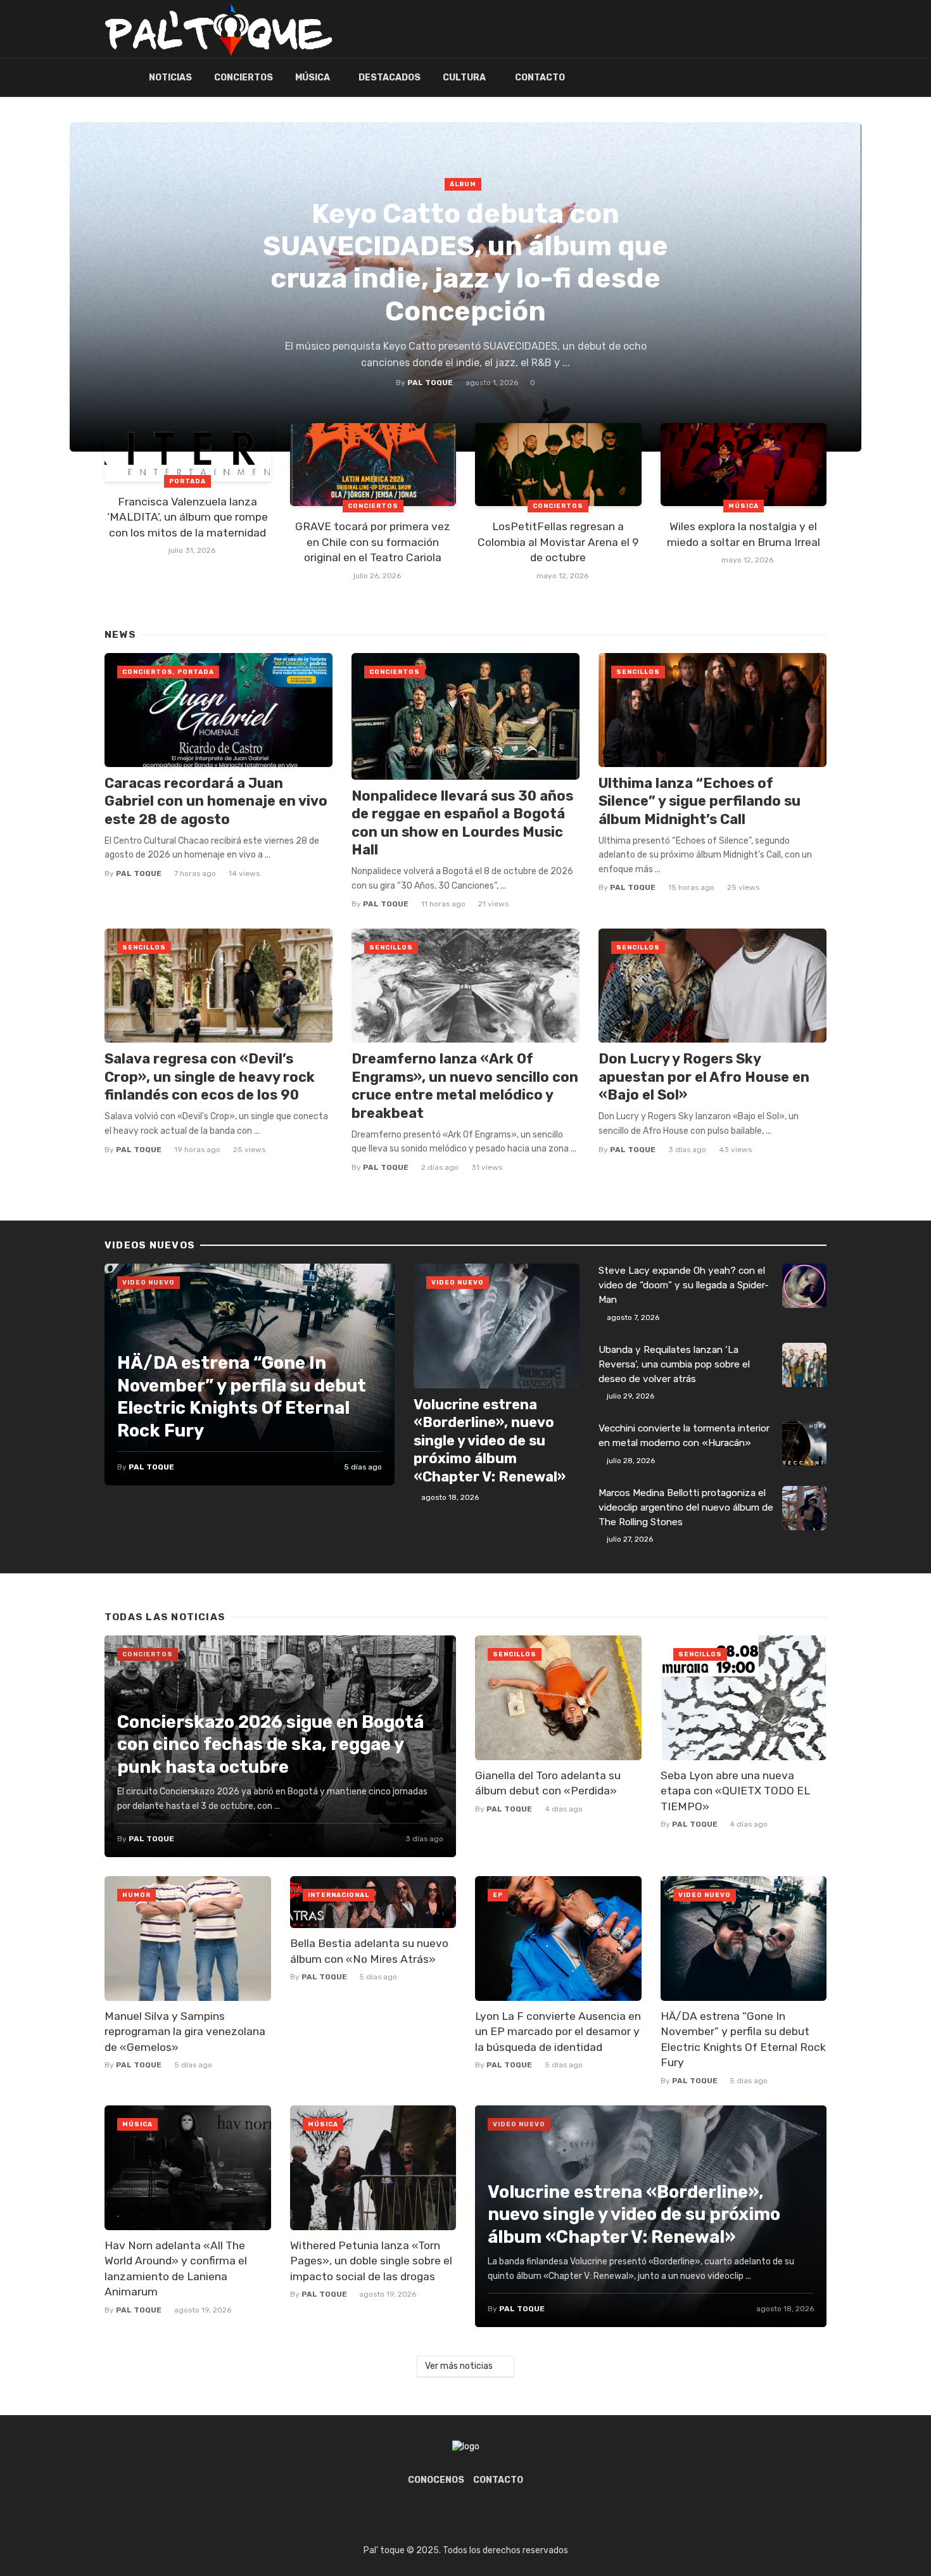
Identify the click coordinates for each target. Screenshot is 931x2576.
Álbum (463, 184)
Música (313, 78)
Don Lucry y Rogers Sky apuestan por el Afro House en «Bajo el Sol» (704, 1077)
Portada (187, 481)
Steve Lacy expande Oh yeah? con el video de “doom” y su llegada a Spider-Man (684, 1285)
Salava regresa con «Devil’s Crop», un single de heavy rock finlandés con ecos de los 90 (210, 1077)
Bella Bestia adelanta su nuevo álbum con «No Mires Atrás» (369, 1951)
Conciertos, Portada (168, 672)
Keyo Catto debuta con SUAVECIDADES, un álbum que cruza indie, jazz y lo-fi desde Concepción (465, 263)
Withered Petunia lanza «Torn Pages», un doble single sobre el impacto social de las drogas (371, 2261)
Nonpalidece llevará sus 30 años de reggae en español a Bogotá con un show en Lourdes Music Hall (462, 823)
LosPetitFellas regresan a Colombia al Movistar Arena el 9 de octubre (558, 542)
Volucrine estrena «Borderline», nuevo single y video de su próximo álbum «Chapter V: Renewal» (490, 1441)
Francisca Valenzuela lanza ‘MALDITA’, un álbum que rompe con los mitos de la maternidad (187, 517)
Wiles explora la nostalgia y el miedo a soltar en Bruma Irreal (744, 534)
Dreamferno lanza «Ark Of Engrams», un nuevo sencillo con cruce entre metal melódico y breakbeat (465, 1086)
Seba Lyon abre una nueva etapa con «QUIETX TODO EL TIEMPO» (735, 1791)
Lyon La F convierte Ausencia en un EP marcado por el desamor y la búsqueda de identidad (558, 2032)
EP (498, 1895)
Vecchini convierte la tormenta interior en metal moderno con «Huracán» (684, 1436)
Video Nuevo (149, 1283)
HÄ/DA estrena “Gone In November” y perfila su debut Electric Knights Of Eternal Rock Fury (242, 1397)
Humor (136, 1895)
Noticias (170, 78)
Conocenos (436, 2480)
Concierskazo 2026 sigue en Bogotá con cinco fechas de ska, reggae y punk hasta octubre (270, 1744)
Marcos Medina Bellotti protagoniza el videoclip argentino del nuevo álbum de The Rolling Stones (686, 1507)
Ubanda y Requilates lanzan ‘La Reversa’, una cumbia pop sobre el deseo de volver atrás (674, 1364)
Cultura (464, 78)
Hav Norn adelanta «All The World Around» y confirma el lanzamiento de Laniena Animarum (176, 2269)
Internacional (339, 1895)
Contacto (540, 78)
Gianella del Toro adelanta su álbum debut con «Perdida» (548, 1783)
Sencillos (638, 672)
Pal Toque (430, 383)
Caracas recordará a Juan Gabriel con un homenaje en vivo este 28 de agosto (216, 801)
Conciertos (244, 78)
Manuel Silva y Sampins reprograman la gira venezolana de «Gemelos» (185, 2032)
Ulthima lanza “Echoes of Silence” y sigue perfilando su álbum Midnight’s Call (700, 801)
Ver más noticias (460, 2366)
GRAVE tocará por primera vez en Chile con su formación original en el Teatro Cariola (373, 542)
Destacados (389, 78)
